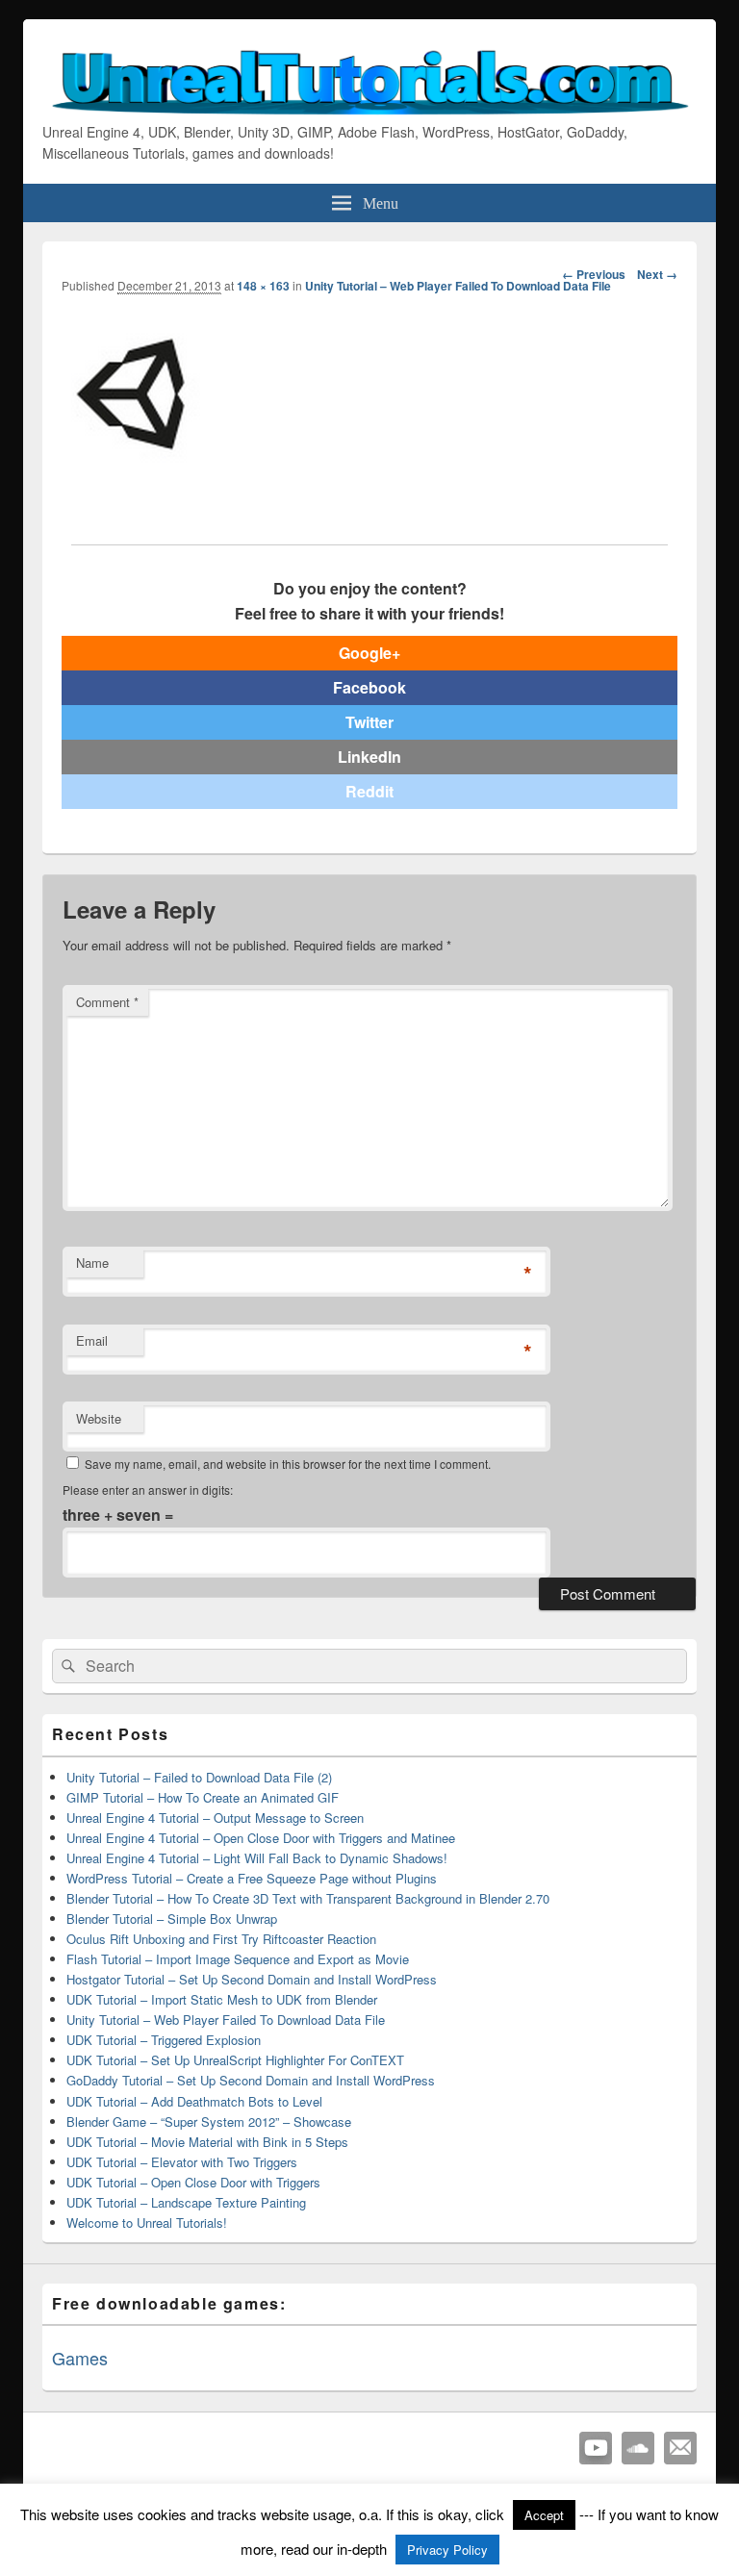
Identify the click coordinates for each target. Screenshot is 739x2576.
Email (92, 1340)
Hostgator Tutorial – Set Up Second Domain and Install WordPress (252, 1979)
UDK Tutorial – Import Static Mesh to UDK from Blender (222, 1999)
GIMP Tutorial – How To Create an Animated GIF (203, 1797)
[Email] (680, 2448)
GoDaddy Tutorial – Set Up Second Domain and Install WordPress (251, 2080)
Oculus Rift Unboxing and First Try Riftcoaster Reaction (221, 1939)
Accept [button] (544, 2515)
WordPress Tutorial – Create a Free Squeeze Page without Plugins (252, 1878)
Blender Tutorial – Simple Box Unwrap (172, 1919)
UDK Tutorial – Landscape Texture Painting (186, 2202)
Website (99, 1418)
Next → (657, 274)
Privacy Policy (447, 2550)
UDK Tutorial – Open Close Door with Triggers (193, 2182)
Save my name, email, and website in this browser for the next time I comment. (288, 1464)
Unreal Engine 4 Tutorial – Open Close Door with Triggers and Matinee (261, 1838)
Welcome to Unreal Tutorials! (147, 2222)
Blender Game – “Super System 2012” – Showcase (209, 2121)
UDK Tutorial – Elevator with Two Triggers (182, 2162)
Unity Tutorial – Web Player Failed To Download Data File (458, 286)
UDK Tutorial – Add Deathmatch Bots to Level (194, 2101)
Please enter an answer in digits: (148, 1490)
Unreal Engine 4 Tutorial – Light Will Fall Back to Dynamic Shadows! (257, 1858)
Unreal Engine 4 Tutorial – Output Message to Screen (215, 1818)
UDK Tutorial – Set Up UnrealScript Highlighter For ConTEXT (235, 2060)
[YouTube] (596, 2448)
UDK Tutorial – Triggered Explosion (164, 2040)
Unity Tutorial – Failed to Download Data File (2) (199, 1777)
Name (92, 1263)
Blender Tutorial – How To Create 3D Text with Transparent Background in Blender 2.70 (308, 1898)
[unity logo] (133, 464)
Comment (107, 1002)
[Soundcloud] (638, 2448)
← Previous (594, 274)
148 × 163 (263, 286)
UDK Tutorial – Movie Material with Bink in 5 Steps (207, 2142)
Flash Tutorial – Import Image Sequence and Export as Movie (238, 1959)
